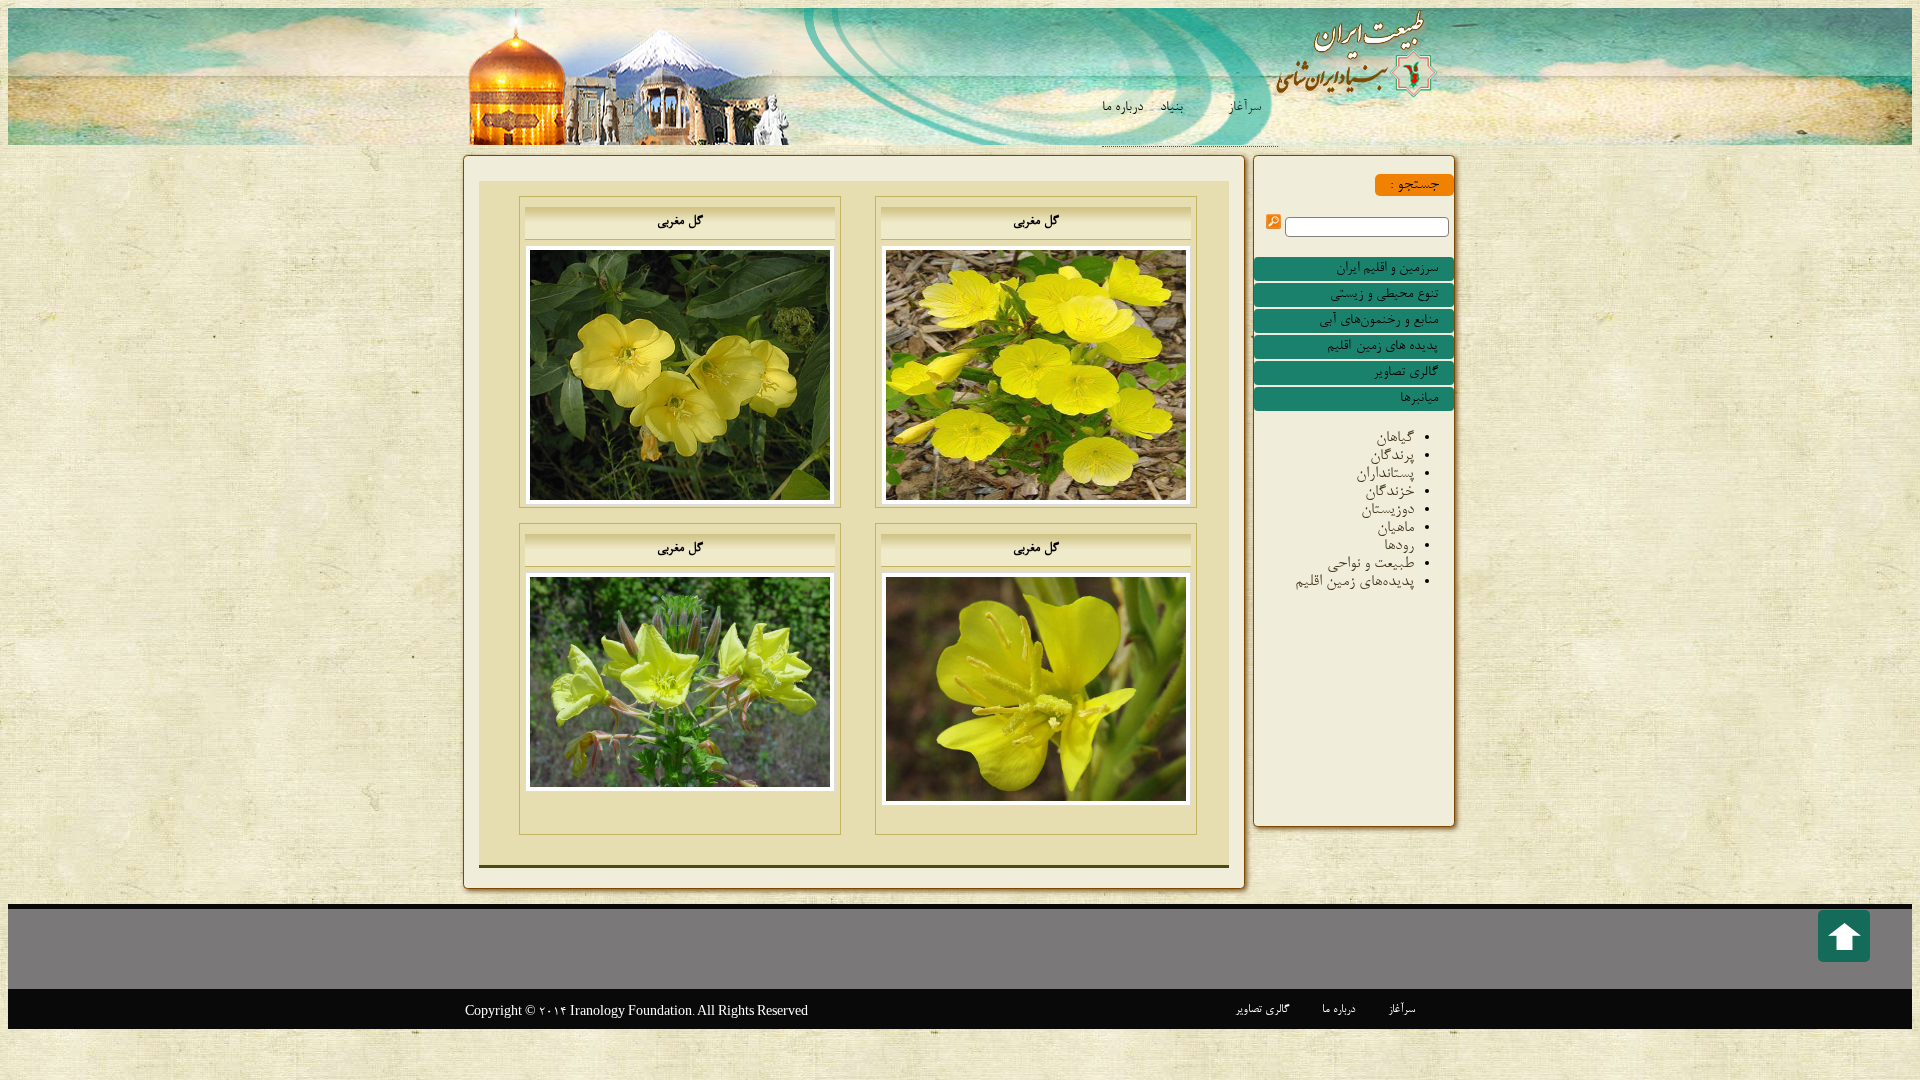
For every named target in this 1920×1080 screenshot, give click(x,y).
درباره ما (1122, 108)
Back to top (1844, 936)
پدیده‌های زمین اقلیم (1354, 582)
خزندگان (1389, 492)
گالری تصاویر (1405, 373)
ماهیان (1395, 528)
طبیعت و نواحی (1370, 564)
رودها (1399, 546)
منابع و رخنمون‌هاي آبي (1378, 321)
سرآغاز (1244, 108)
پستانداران (1385, 474)
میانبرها (1419, 399)
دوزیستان (1387, 510)
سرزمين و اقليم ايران (1387, 269)
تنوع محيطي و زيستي (1384, 295)
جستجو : (1414, 185)
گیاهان (1395, 438)
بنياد (1171, 108)
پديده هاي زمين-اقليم (1382, 347)
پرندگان (1392, 456)
